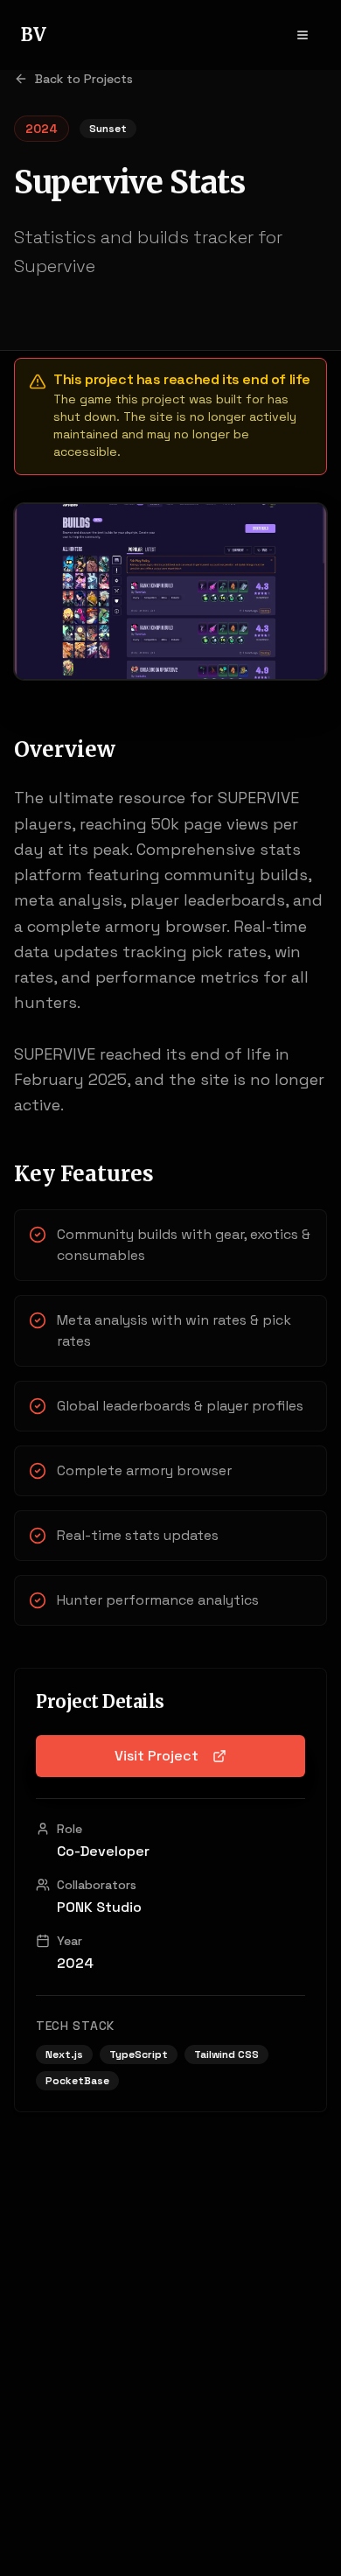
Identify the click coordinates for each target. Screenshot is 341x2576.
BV (34, 35)
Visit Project (157, 1756)
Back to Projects (84, 79)
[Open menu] (303, 35)
